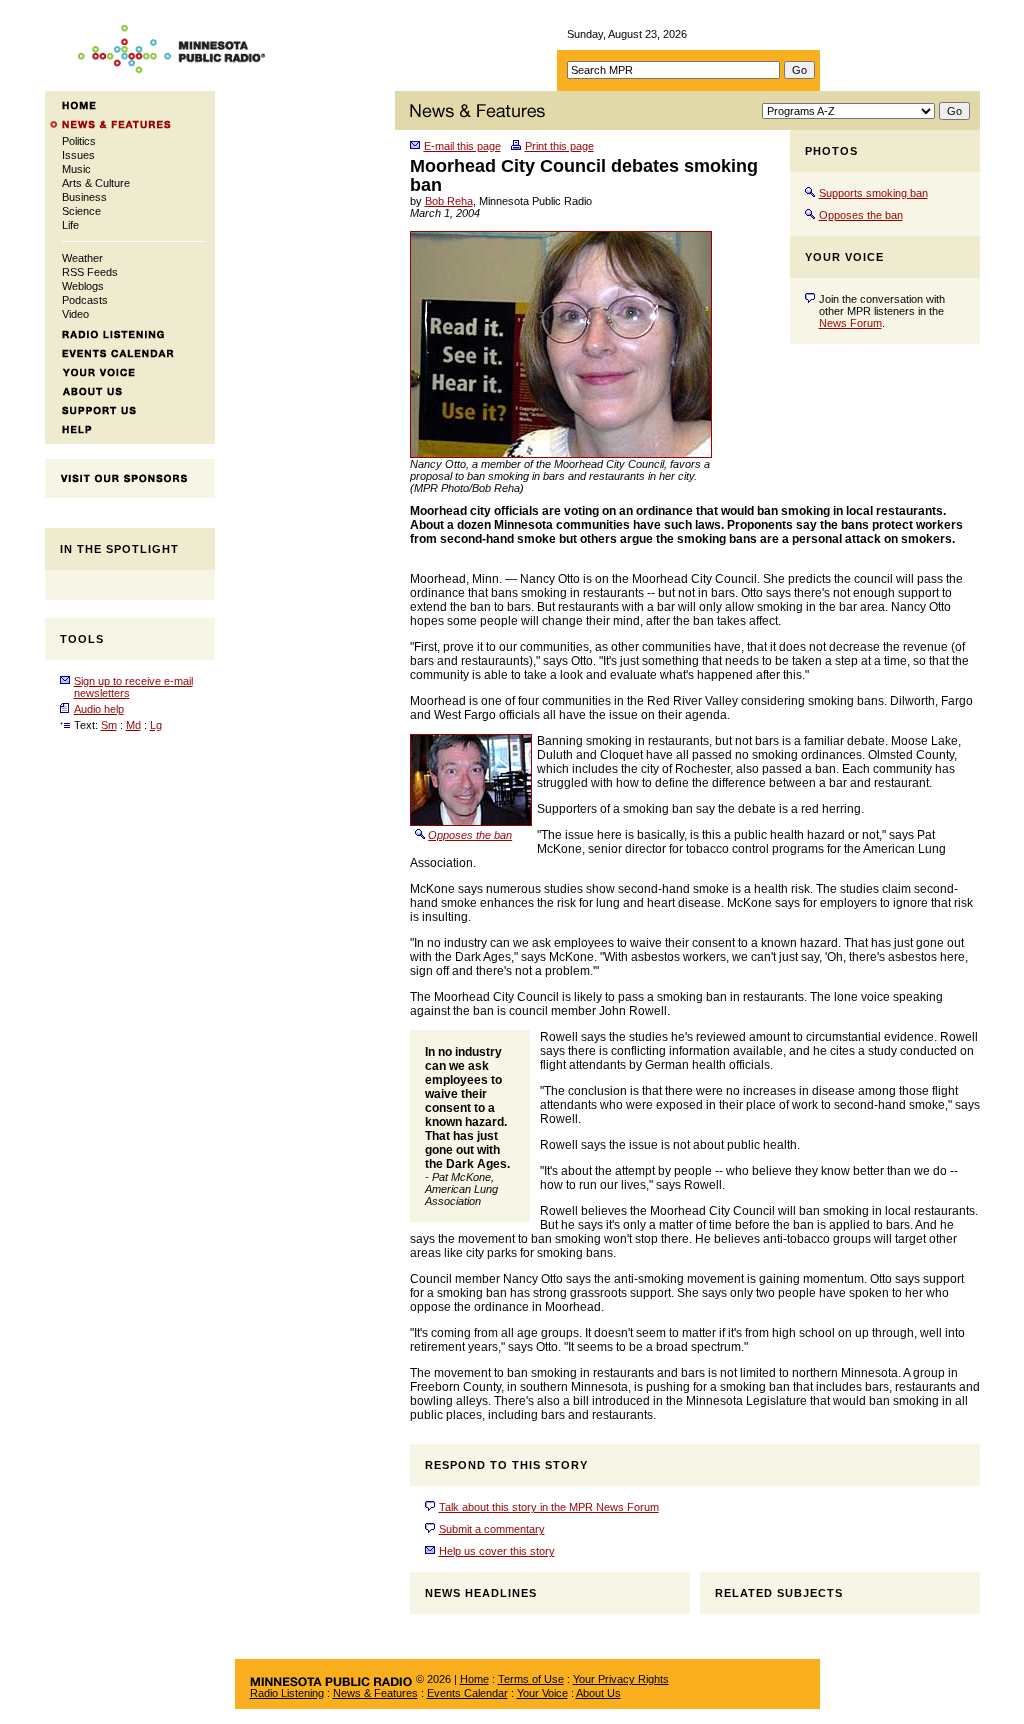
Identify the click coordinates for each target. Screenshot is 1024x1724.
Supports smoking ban (873, 193)
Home (474, 1679)
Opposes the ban (861, 215)
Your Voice (542, 1693)
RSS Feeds (90, 272)
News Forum (850, 323)
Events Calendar (467, 1693)
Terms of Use (531, 1679)
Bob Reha (449, 201)
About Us (598, 1693)
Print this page (559, 146)
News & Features (375, 1693)
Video (75, 314)
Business (84, 197)
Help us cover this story (497, 1551)
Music (76, 169)
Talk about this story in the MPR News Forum (549, 1507)
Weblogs (83, 286)
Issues (78, 155)
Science (81, 211)
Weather (82, 258)
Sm (109, 725)
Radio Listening (287, 1693)
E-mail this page (462, 146)
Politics (79, 141)
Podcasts (85, 300)
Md (133, 725)
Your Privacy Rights (621, 1679)
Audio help (99, 709)
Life (70, 225)
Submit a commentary (492, 1529)
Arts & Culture (96, 183)
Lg (156, 725)
